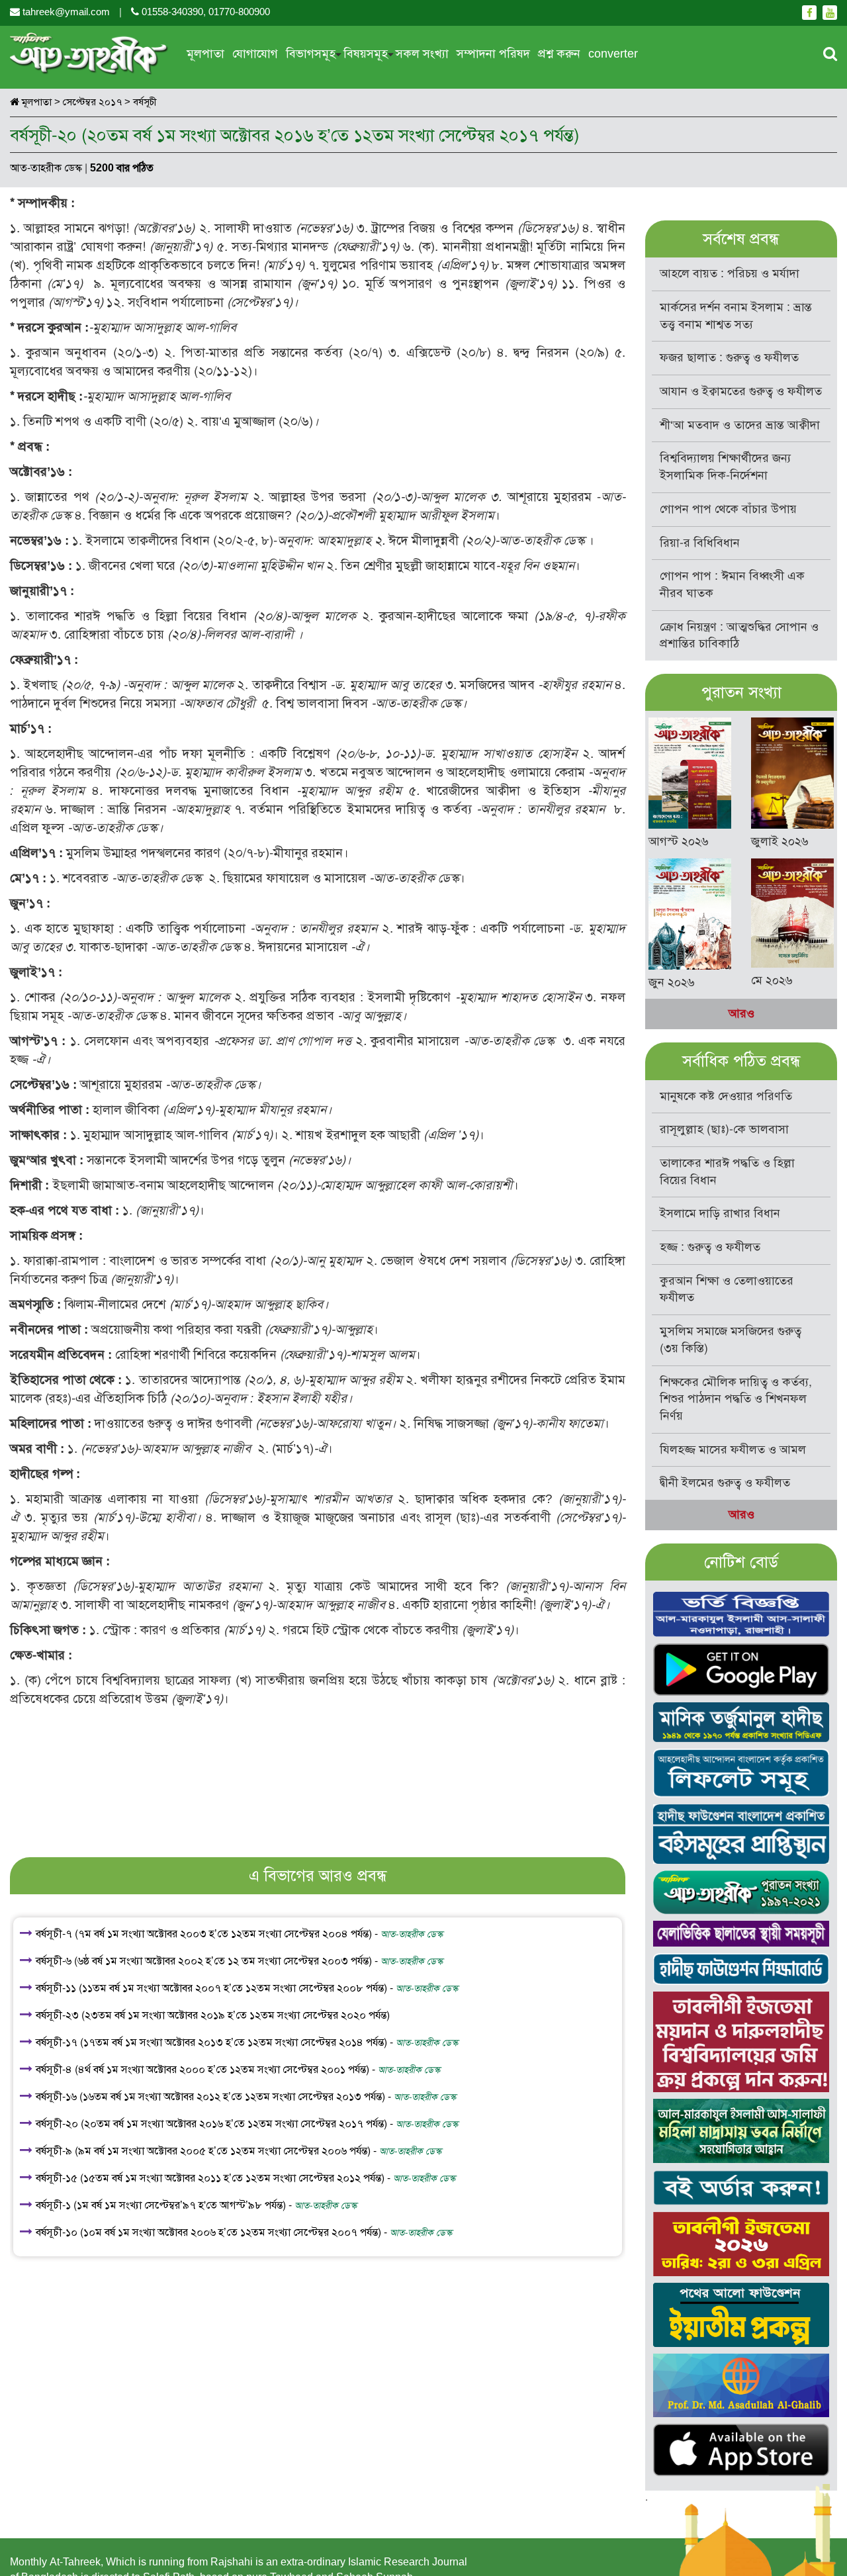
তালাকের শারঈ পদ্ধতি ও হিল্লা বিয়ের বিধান (727, 1172)
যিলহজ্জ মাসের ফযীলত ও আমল (733, 1449)
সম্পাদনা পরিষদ (493, 54)
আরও (741, 1013)
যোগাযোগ (255, 54)
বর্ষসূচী (145, 102)
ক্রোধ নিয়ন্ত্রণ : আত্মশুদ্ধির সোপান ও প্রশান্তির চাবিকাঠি (739, 635)
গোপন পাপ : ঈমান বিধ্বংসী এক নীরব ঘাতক (732, 584)
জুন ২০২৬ (672, 982)
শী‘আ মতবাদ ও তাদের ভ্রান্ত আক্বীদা (740, 425)
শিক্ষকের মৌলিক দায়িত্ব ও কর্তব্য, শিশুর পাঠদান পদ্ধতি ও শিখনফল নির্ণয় (736, 1399)
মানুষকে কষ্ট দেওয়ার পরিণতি (726, 1096)
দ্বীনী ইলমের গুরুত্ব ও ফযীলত (725, 1483)
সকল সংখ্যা (422, 54)
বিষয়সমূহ (366, 54)
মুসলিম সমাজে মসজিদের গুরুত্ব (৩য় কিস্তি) (731, 1340)
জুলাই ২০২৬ (780, 841)
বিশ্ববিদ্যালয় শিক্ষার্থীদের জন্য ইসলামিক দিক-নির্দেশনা (725, 467)
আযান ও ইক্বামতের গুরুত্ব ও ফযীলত (741, 391)
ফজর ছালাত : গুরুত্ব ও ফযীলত (729, 357)
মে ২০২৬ (772, 980)
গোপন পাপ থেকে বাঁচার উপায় (728, 509)
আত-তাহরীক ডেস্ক (46, 168)
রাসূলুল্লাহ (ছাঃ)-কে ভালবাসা (724, 1129)
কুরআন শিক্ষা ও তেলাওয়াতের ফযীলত (727, 1289)
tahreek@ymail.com (66, 12)
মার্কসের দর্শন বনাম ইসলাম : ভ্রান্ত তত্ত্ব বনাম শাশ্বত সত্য (736, 316)
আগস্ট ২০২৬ (679, 841)
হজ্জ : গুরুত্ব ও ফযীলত (710, 1247)
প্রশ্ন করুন (559, 54)
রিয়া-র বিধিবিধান (700, 543)
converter (613, 54)
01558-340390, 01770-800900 (204, 12)
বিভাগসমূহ (311, 54)
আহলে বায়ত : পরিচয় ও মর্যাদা (730, 273)
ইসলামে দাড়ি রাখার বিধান (720, 1213)
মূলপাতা (205, 54)
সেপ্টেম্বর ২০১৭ (92, 102)
